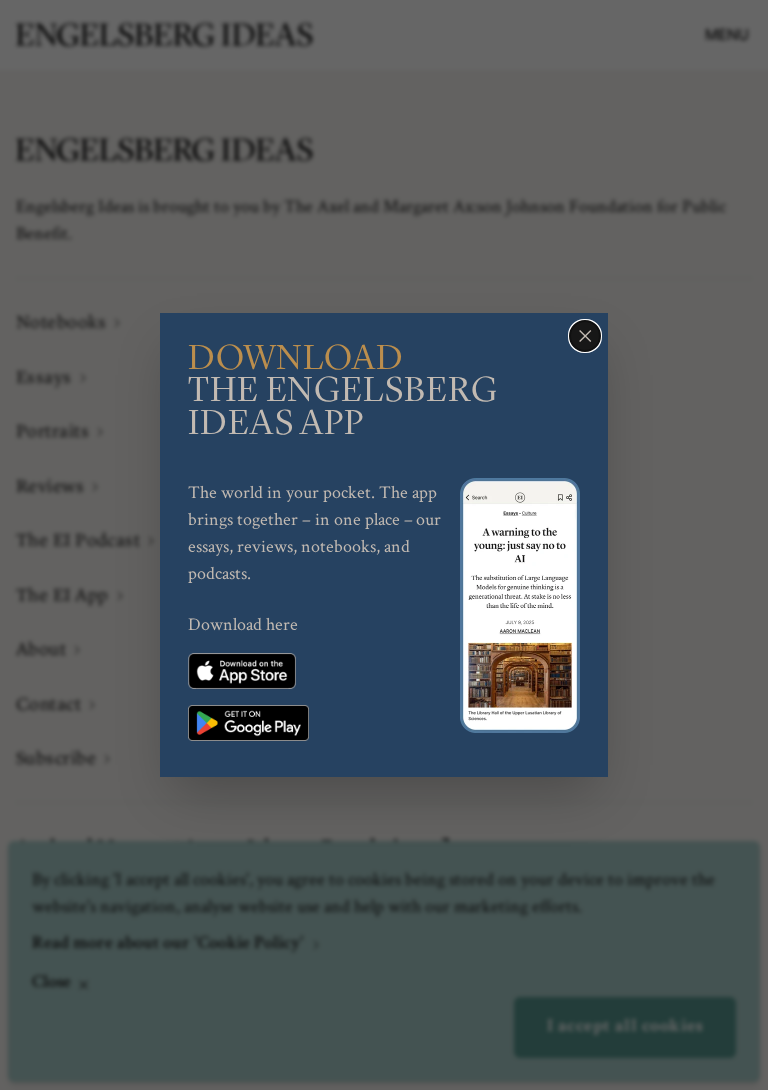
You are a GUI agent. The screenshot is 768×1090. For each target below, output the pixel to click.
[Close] (585, 336)
